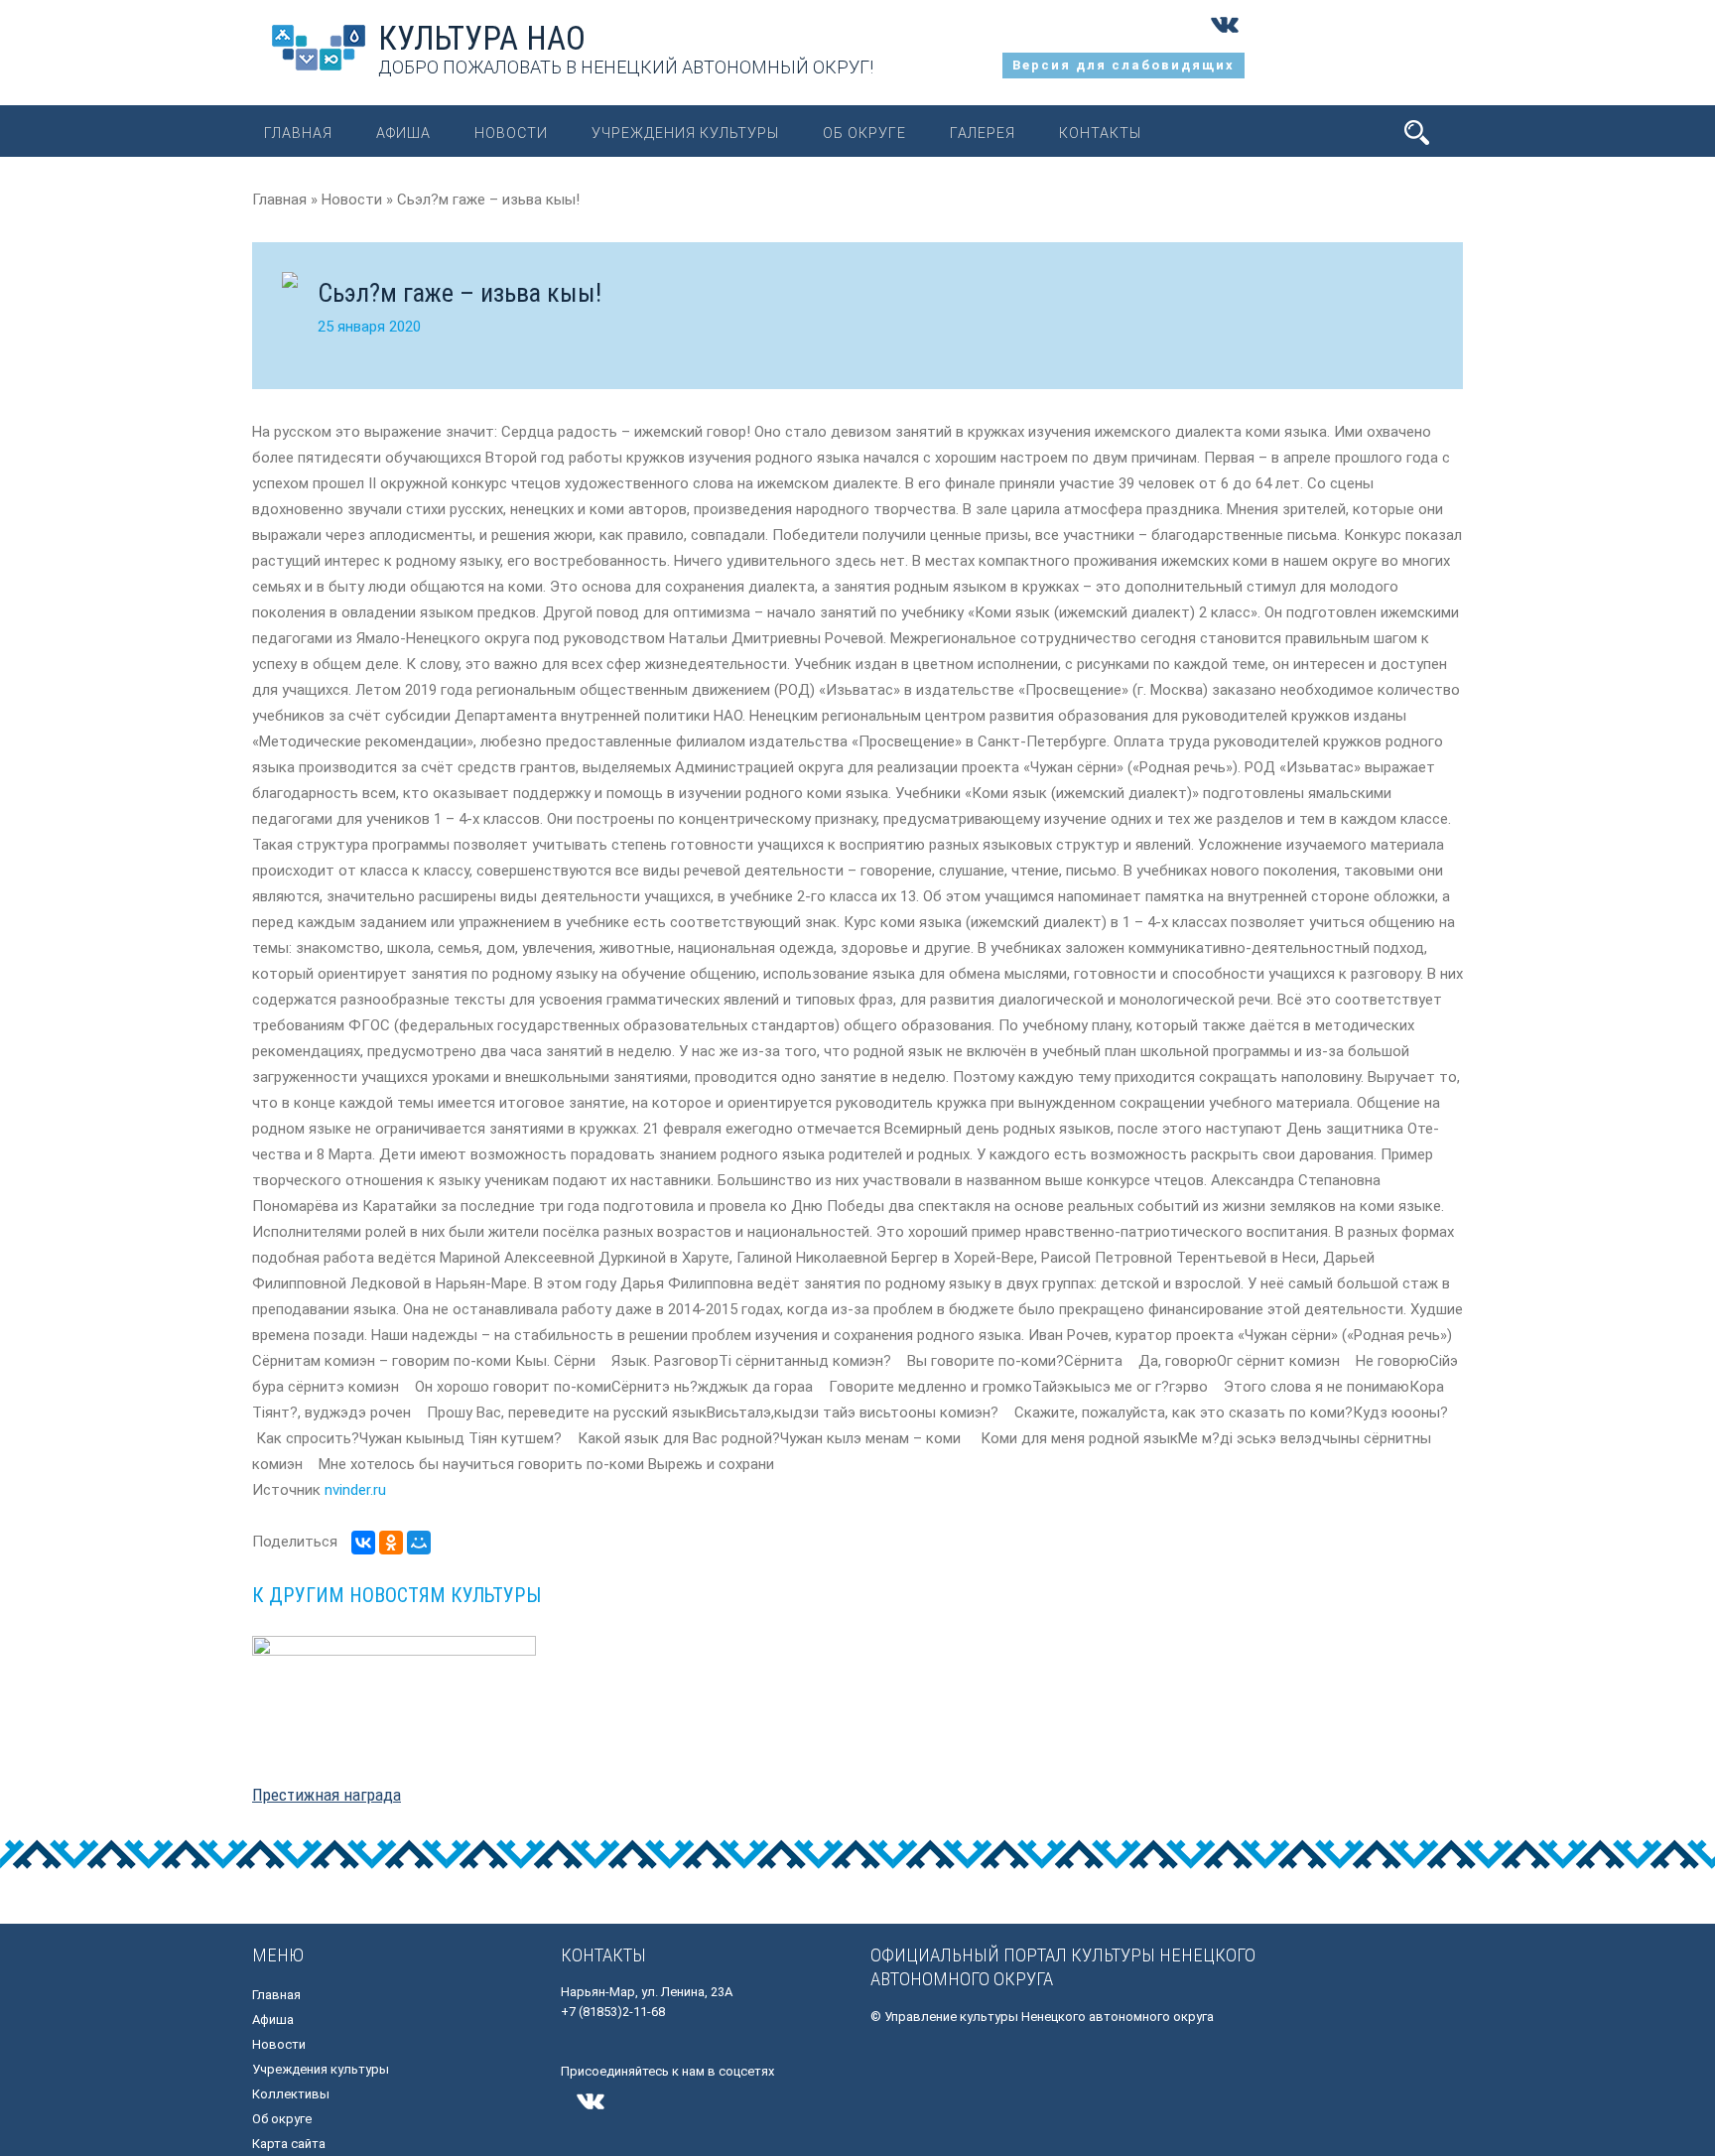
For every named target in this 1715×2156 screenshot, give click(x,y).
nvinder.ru (355, 1490)
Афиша (403, 133)
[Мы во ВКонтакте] (1225, 40)
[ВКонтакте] (363, 1543)
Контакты (1100, 133)
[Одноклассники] (391, 1543)
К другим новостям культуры (396, 1595)
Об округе (864, 133)
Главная (298, 133)
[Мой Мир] (419, 1543)
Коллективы (291, 2094)
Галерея (983, 133)
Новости (511, 133)
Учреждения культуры (685, 133)
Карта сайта (289, 2144)
